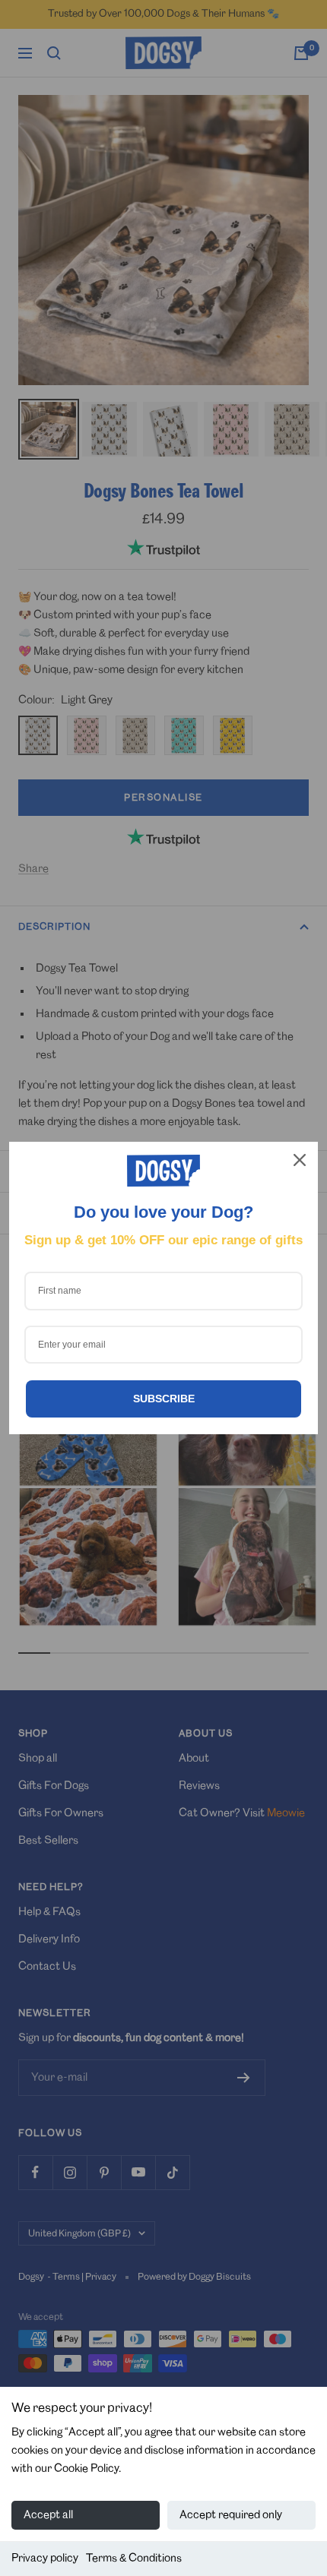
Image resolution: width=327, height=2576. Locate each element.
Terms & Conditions (134, 2559)
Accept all (48, 2515)
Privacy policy (45, 2559)
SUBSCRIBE (164, 1399)
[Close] (300, 1160)
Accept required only (231, 2515)
